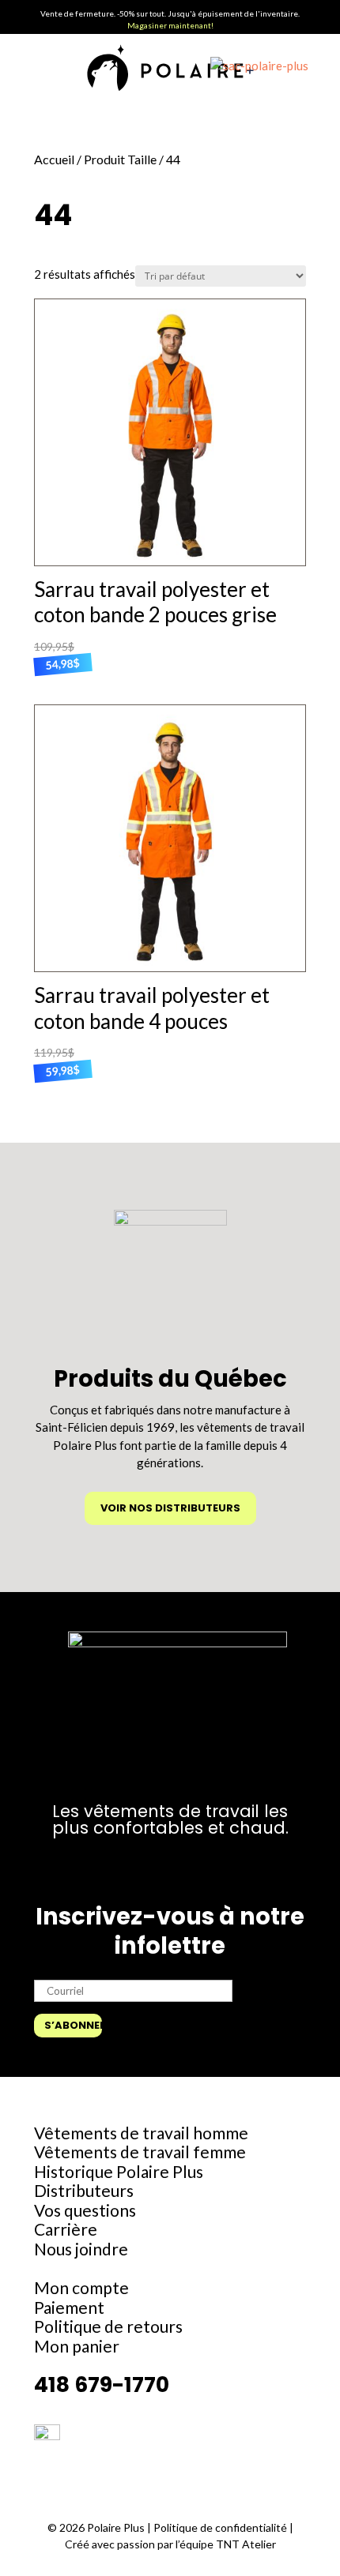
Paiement (69, 2307)
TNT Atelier (246, 2544)
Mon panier (77, 2346)
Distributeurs (84, 2190)
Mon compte (81, 2287)
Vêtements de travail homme (141, 2133)
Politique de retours (108, 2326)
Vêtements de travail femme (140, 2152)
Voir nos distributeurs (170, 1508)
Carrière (66, 2229)
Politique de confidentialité (221, 2527)
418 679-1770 (102, 2384)
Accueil (54, 159)
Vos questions (85, 2210)
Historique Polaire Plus (119, 2171)
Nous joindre (81, 2249)
